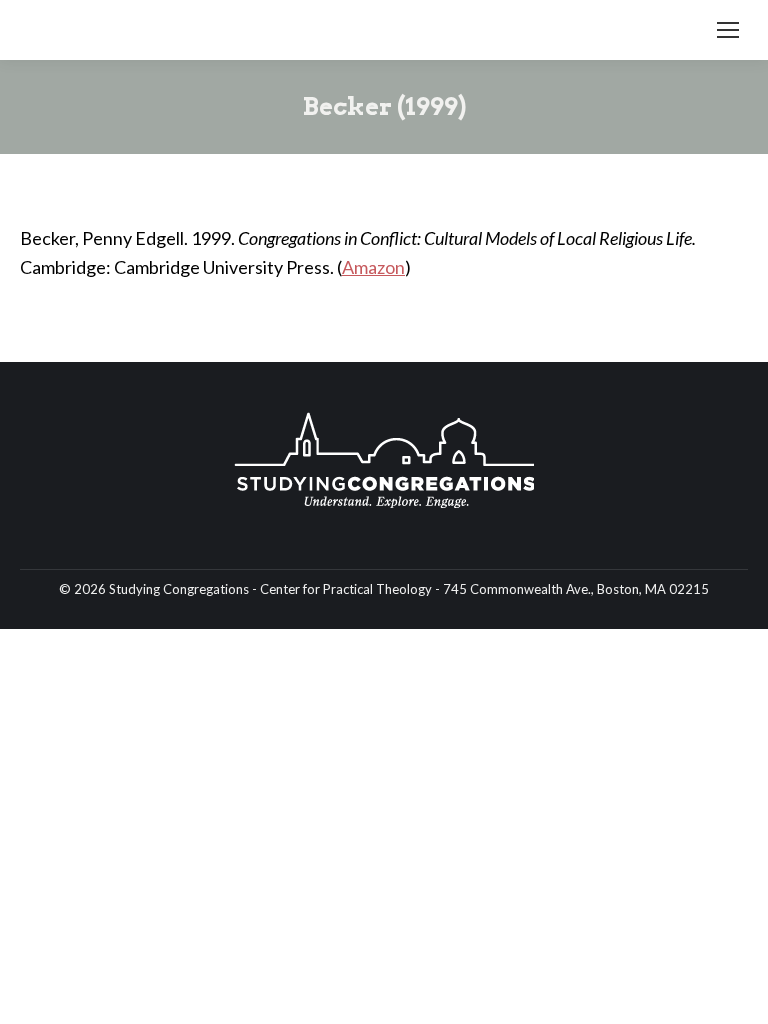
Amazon (373, 267)
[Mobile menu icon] (728, 30)
